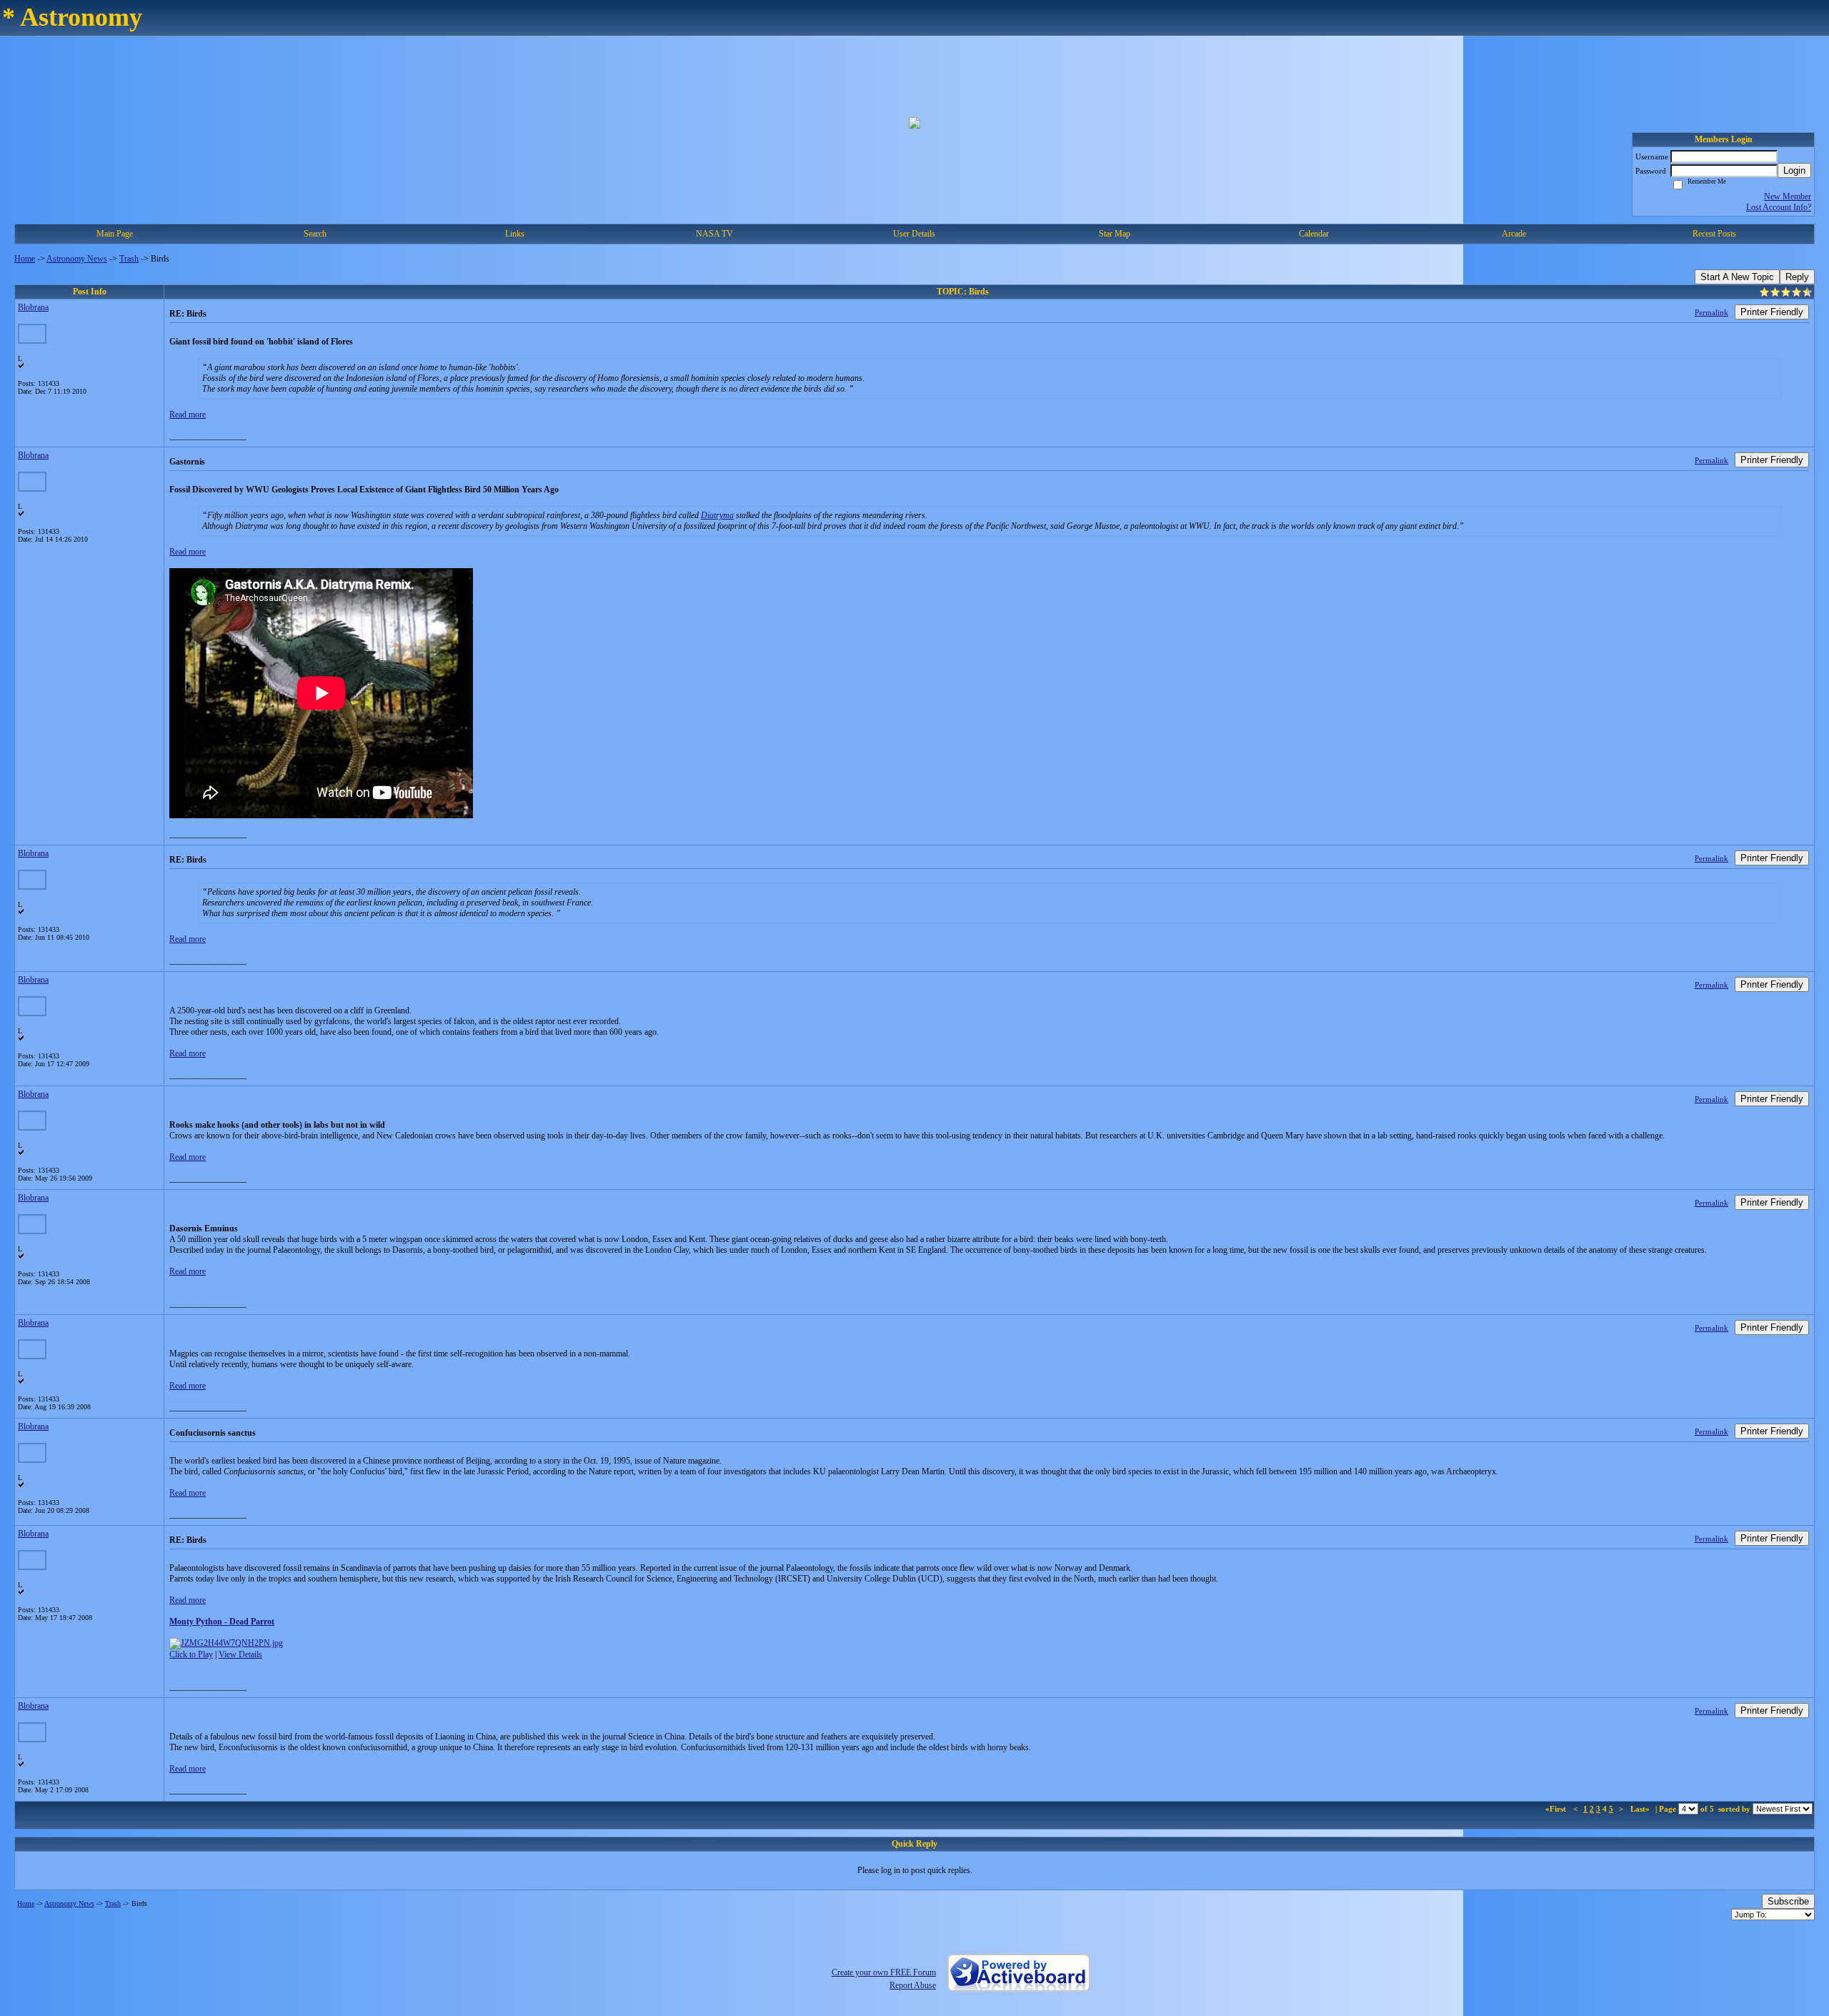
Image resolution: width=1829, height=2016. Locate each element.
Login (1794, 170)
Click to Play (191, 1654)
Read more (188, 414)
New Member (1788, 197)
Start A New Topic (1737, 277)
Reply (1797, 277)
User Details (914, 234)
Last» (1641, 1809)
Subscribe (1788, 1901)
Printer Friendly (1772, 312)
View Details (240, 1654)
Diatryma (717, 515)
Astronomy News (77, 259)
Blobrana (33, 307)
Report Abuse (913, 1985)
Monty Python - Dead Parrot (222, 1622)
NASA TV (714, 234)
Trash (129, 259)
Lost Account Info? (1779, 207)
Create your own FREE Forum (884, 1972)
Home (25, 259)
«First (1557, 1809)
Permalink (1711, 312)
